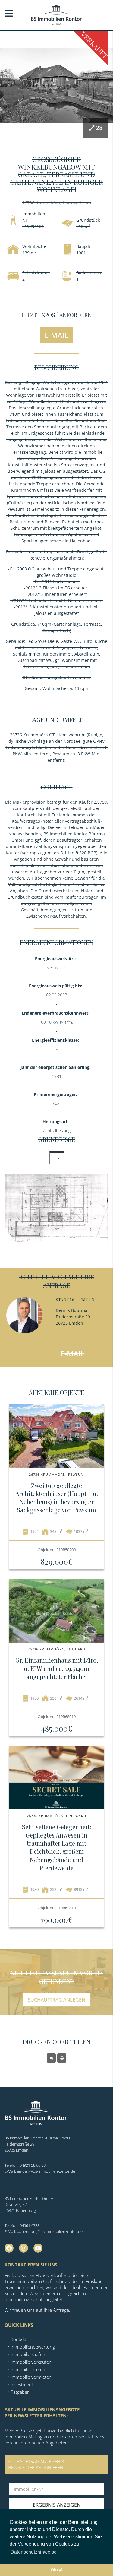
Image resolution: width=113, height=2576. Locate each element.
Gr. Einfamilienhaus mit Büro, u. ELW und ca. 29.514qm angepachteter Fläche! (57, 1668)
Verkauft (94, 45)
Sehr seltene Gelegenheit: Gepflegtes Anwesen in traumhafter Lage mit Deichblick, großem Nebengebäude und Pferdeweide (57, 1847)
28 (99, 128)
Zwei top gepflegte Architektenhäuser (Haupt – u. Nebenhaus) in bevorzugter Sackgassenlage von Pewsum (57, 1498)
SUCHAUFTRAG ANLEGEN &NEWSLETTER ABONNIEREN (36, 2464)
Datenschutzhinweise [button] (34, 2552)
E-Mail (56, 335)
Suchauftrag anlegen (56, 2000)
